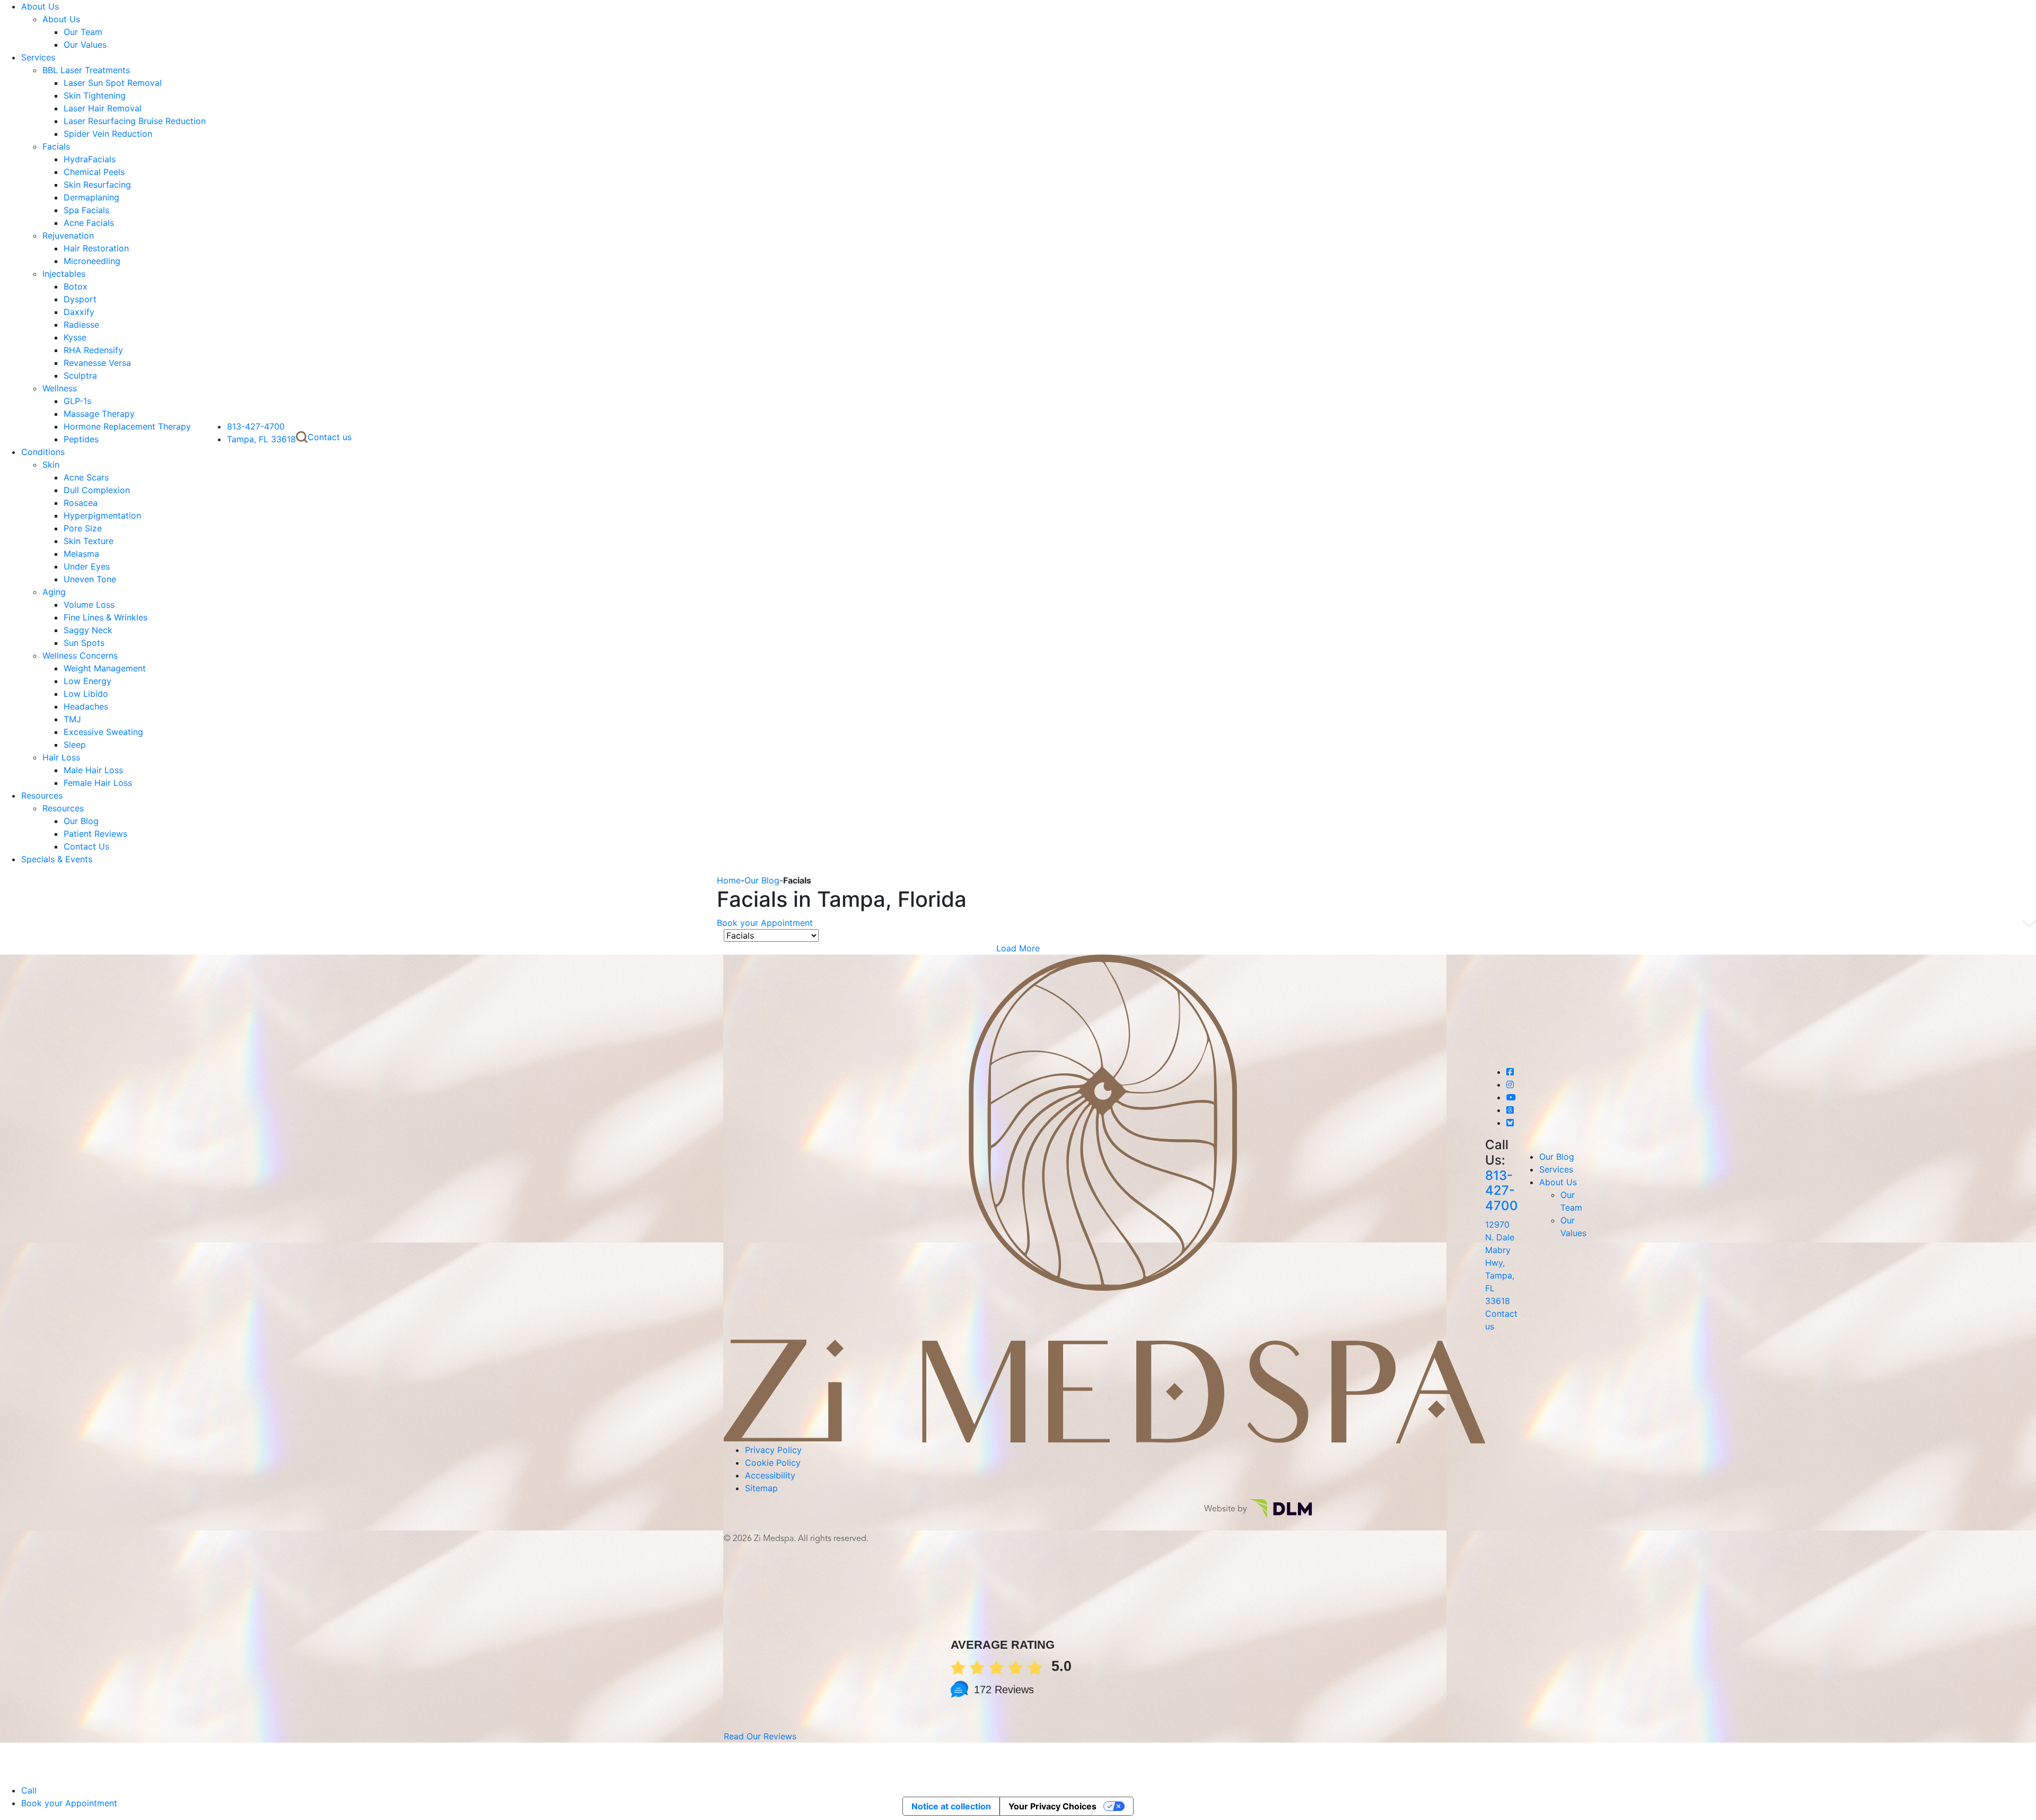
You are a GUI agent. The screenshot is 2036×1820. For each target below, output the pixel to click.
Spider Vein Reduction (108, 134)
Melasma (81, 554)
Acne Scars (86, 477)
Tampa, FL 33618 (261, 439)
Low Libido (86, 694)
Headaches (86, 706)
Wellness (60, 388)
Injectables (64, 274)
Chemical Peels (94, 172)
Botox (76, 286)
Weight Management (105, 668)
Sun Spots (84, 643)
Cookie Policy (773, 1463)
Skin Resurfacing (97, 185)
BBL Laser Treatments (86, 70)
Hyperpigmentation (102, 515)
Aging (54, 592)
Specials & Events (57, 859)
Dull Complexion (97, 490)
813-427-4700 (256, 426)
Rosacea (81, 503)
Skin (51, 465)
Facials (56, 146)
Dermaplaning (91, 197)
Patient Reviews (95, 834)
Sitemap (761, 1488)
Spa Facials (86, 210)
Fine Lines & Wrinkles (106, 617)
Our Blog (81, 821)
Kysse (75, 337)
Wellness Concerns (80, 655)
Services (38, 57)
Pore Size (83, 528)
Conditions (43, 452)
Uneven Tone (90, 579)
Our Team (83, 32)
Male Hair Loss (93, 770)
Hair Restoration (96, 248)
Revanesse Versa (97, 363)
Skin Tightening (95, 95)
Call (29, 1790)
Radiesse (81, 325)
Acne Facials (89, 223)
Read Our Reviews (760, 1736)
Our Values (85, 45)
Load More (1018, 948)
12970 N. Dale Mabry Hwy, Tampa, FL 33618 (1500, 1263)
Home (729, 880)
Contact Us (86, 846)
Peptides (81, 439)
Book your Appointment (765, 923)
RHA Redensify (93, 350)
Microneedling (92, 261)
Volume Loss (89, 605)
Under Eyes (87, 566)
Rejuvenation (68, 235)
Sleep (75, 745)
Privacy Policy (773, 1450)
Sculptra (80, 375)
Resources (42, 795)
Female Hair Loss (98, 783)
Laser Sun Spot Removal (113, 83)
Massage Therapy (99, 414)
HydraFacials (90, 159)
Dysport (80, 299)
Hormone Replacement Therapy (127, 426)
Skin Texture (89, 541)
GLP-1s (77, 401)
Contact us (330, 437)
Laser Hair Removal (103, 108)
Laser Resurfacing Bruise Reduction (135, 121)
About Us (40, 6)
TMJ (72, 719)
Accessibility (770, 1475)
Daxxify (79, 312)
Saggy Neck (88, 630)
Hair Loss (61, 757)
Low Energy (87, 681)
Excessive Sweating (103, 732)
